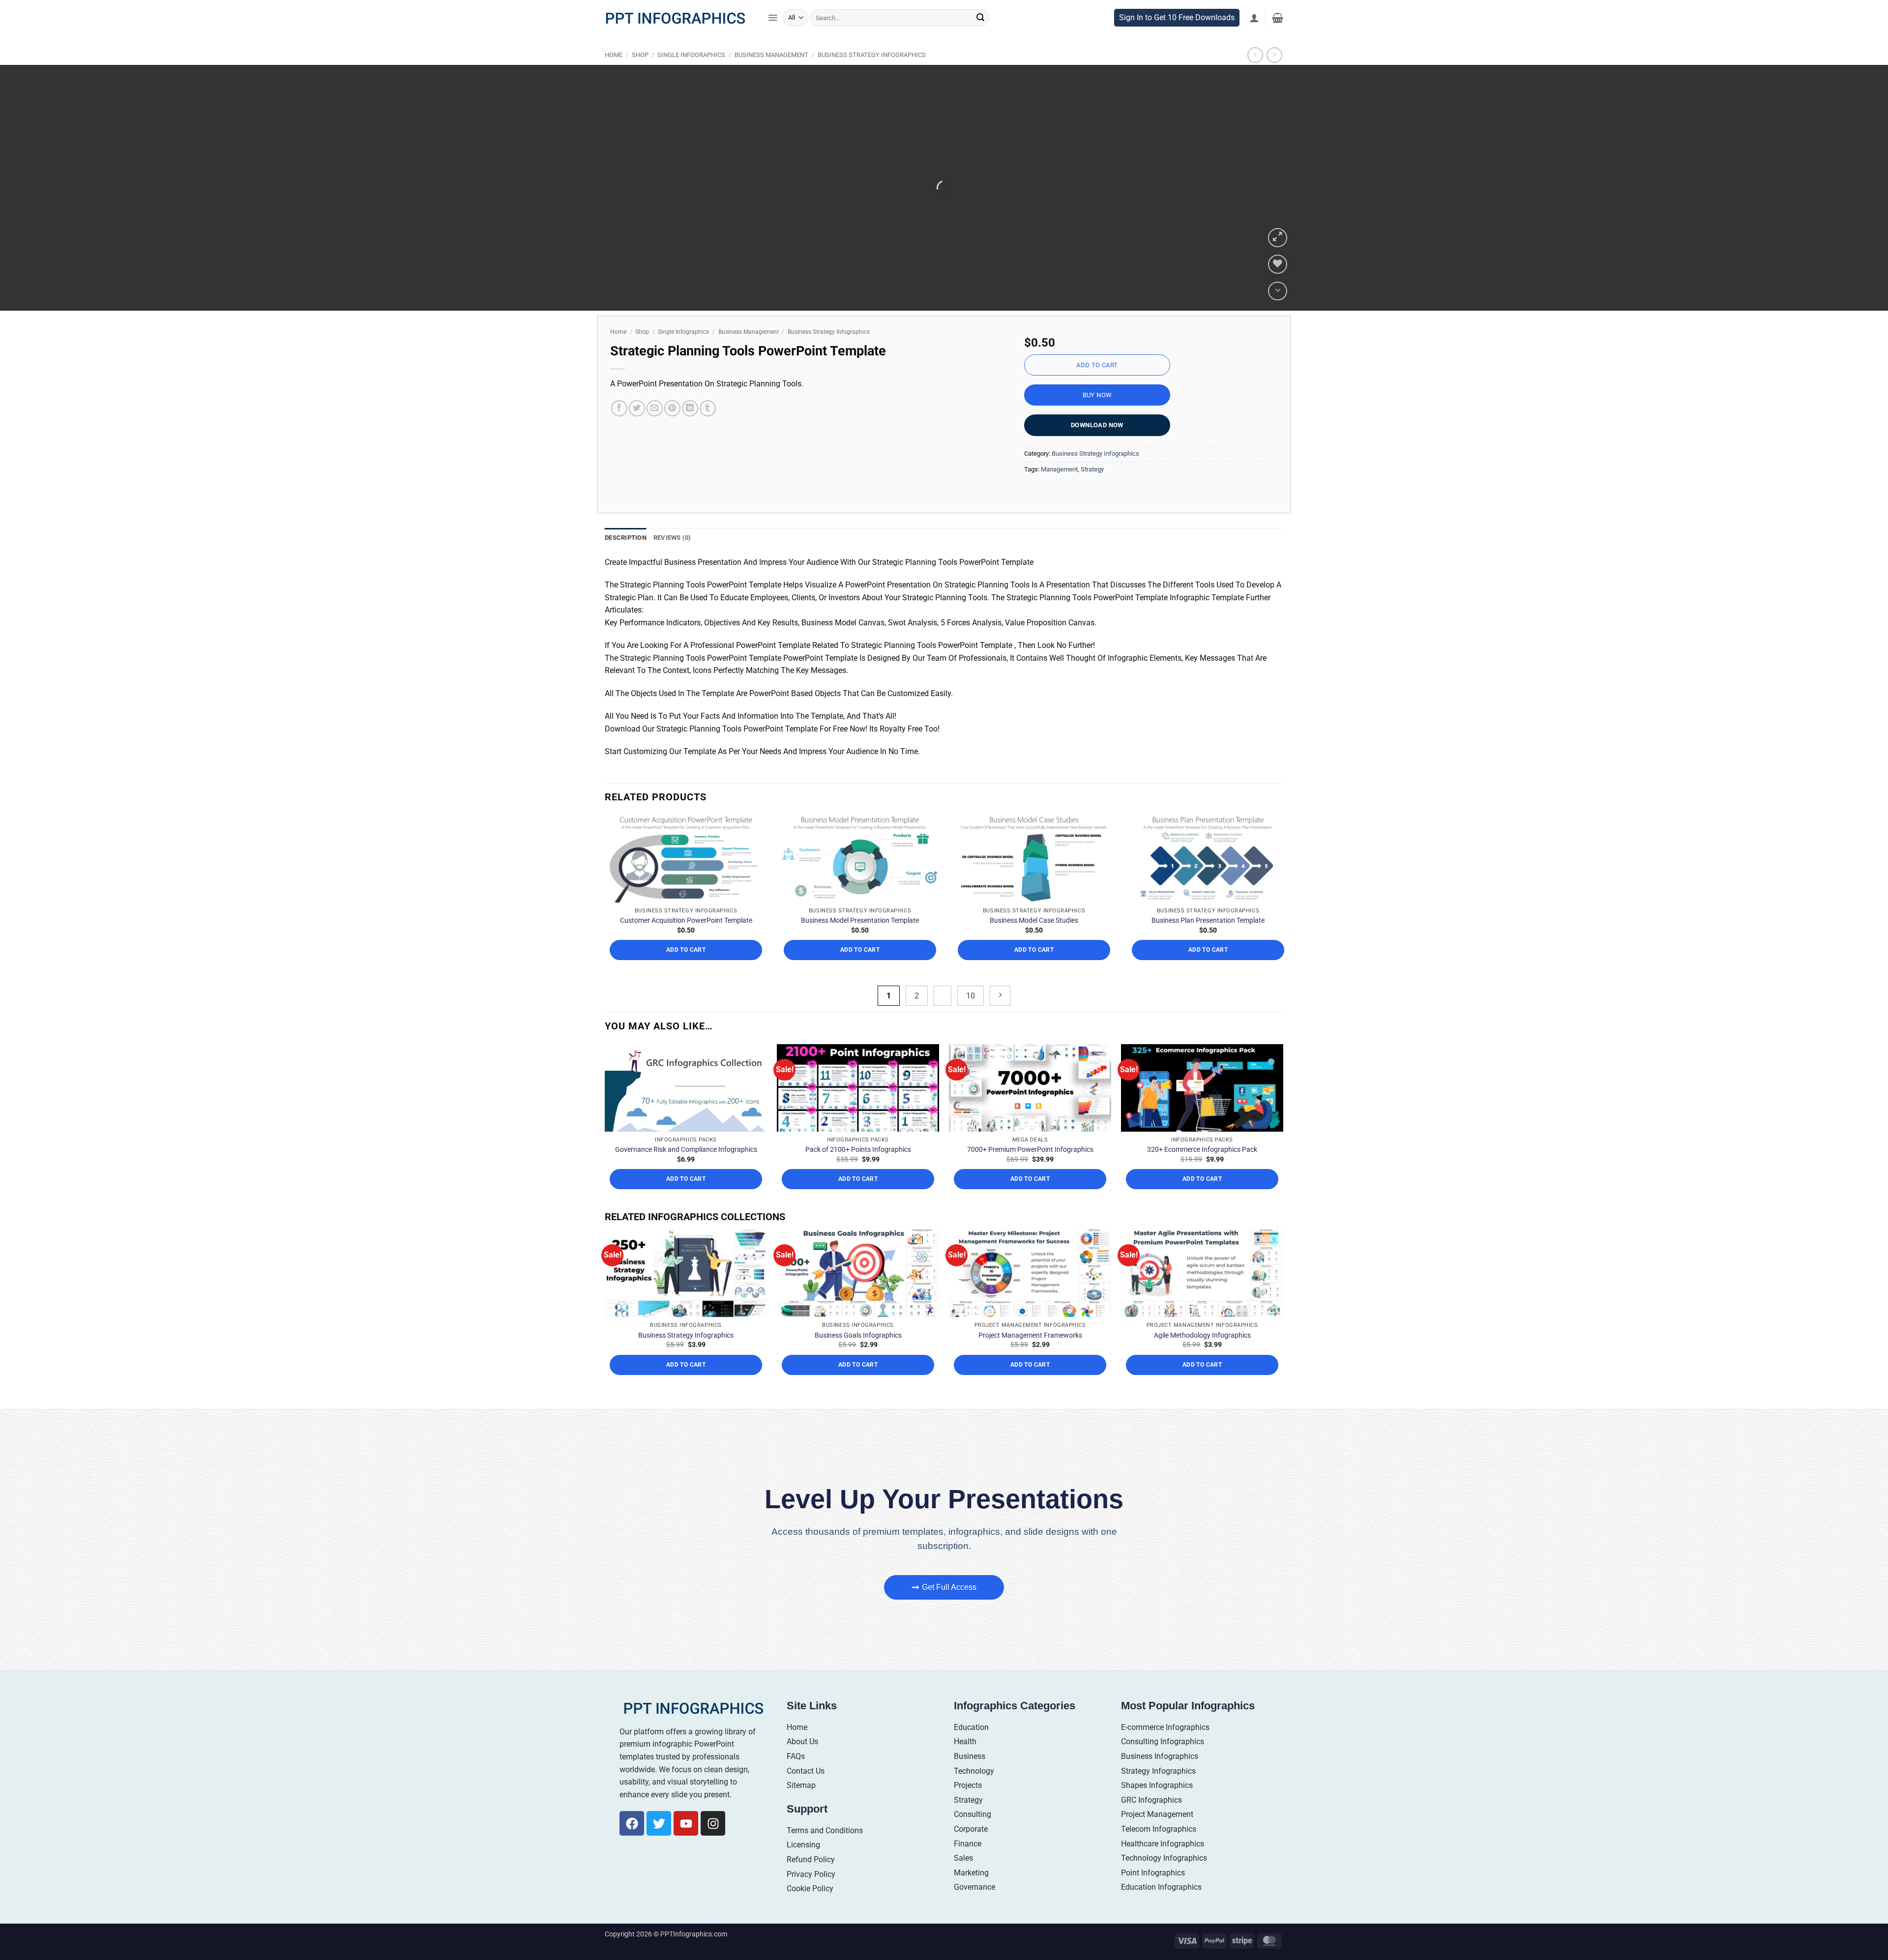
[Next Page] (1000, 1016)
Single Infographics (691, 75)
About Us (802, 1762)
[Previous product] (1274, 75)
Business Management (771, 75)
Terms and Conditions (825, 1851)
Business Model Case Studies (1034, 941)
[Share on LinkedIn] (690, 429)
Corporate (971, 1849)
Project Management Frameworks (1030, 1355)
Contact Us (806, 1791)
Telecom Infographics (1159, 1849)
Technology (974, 1791)
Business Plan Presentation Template (1208, 941)
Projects (968, 1806)
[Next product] (1255, 75)
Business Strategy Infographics (872, 75)
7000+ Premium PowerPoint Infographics (1030, 1170)
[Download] (1278, 311)
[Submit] (980, 38)
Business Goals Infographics (858, 1355)
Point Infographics (1153, 1893)
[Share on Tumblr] (708, 429)
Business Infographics (1160, 1777)
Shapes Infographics (1157, 1806)
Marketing (971, 1893)
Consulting (973, 1835)
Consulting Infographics (1163, 1762)
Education (971, 1747)
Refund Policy (811, 1880)
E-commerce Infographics (1165, 1747)
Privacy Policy (811, 1894)
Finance (968, 1864)
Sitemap (801, 1806)
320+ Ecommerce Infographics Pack (1202, 1170)
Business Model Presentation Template (860, 941)
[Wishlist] (1278, 285)
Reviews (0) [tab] (672, 558)
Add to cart (1097, 386)
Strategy (1092, 489)
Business (970, 1777)
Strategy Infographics (1158, 1791)
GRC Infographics (1151, 1820)
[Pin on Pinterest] (672, 429)
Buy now (1097, 416)
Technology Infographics (1164, 1879)
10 (971, 1016)
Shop (640, 75)
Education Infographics (1161, 1908)
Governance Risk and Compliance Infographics (686, 1170)
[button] (773, 38)
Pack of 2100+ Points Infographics (858, 1170)
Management (1059, 489)
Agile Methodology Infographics (1202, 1355)
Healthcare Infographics (1163, 1864)
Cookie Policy (810, 1909)
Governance (974, 1908)
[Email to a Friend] (655, 429)
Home (614, 75)
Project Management (1157, 1835)
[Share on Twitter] (637, 429)
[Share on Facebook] (619, 429)
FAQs (796, 1777)
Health (965, 1762)
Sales (963, 1879)
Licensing (803, 1865)
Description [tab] (626, 558)
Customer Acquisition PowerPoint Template (686, 941)
